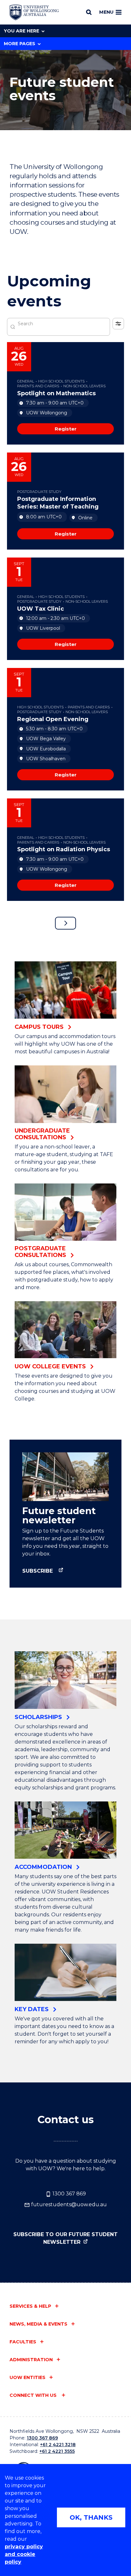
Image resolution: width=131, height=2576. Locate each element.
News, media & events (38, 2324)
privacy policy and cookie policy (24, 2554)
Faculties (23, 2342)
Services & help (30, 2306)
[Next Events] (65, 923)
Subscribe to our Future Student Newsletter (65, 2238)
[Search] (89, 12)
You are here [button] (21, 31)
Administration (31, 2360)
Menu (106, 12)
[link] (65, 429)
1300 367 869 (69, 2194)
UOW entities (28, 2377)
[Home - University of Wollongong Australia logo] (34, 12)
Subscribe (38, 1571)
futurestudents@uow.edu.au (68, 2204)
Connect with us (34, 2395)
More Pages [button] (20, 44)
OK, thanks (91, 2517)
